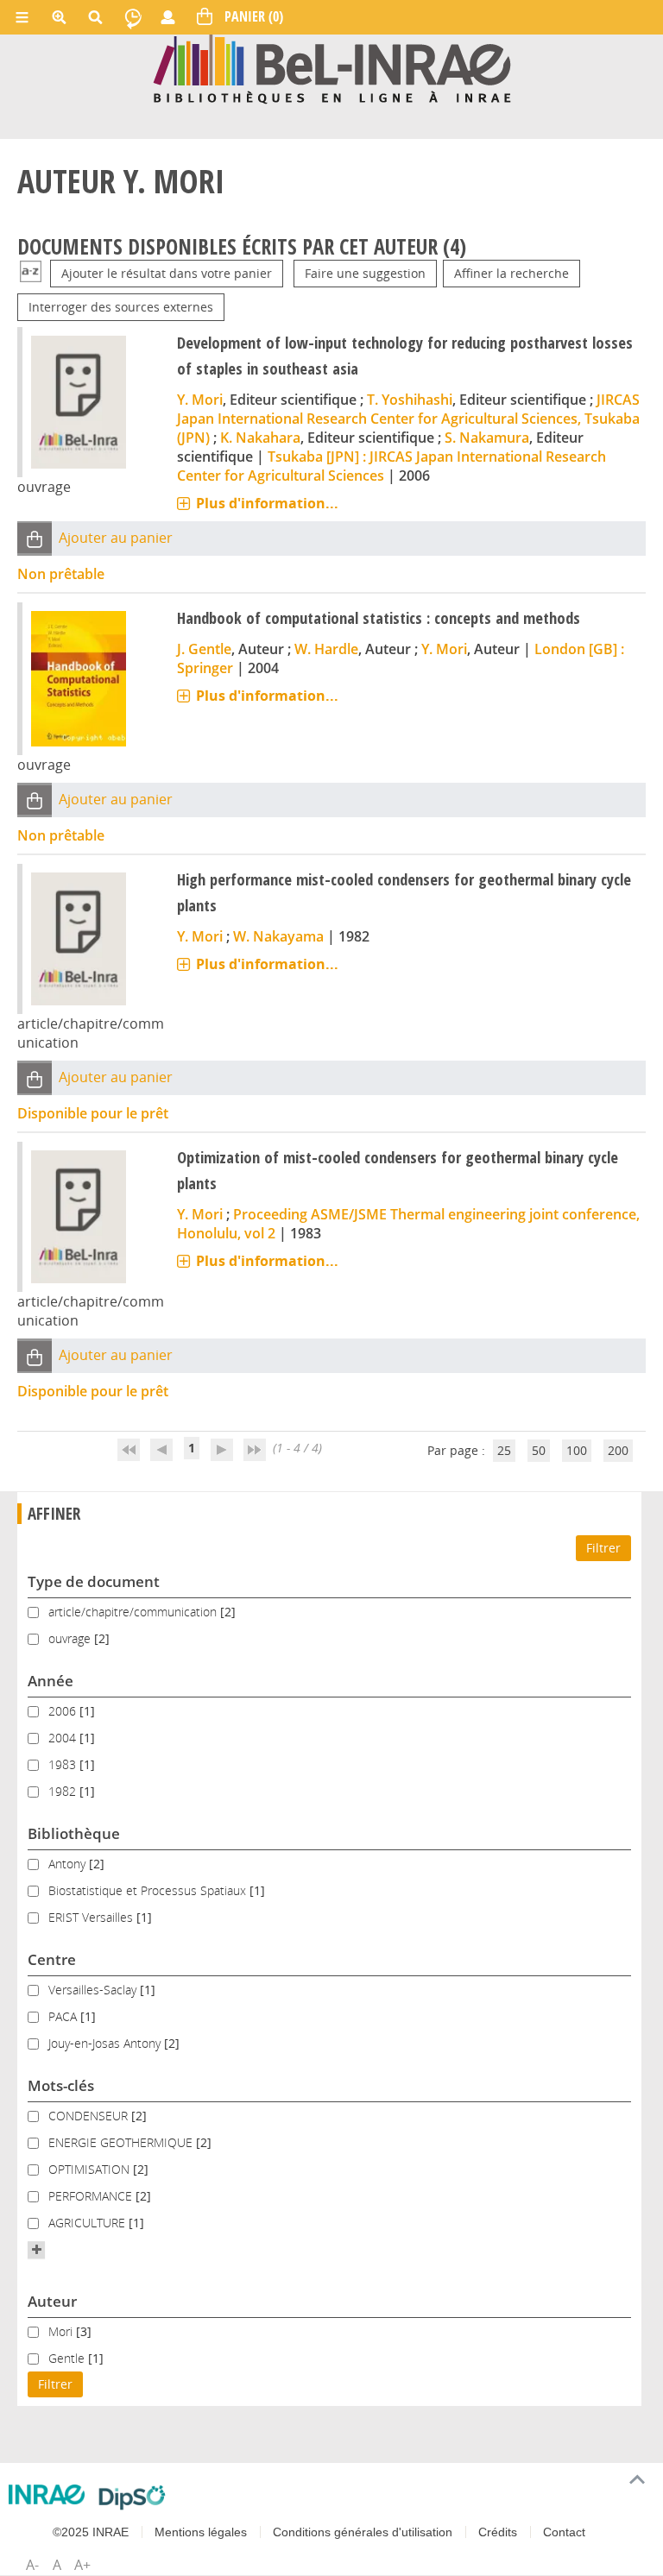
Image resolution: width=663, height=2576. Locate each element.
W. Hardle (326, 649)
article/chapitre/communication (134, 1612)
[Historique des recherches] (133, 17)
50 (539, 1450)
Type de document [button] (94, 1581)
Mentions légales (201, 2532)
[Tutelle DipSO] (133, 2497)
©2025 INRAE (91, 2532)
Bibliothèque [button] (74, 1833)
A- (32, 2565)
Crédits (498, 2532)
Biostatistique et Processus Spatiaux (149, 1890)
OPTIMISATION (91, 2169)
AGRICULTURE (88, 2223)
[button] (35, 538)
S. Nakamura (487, 438)
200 (618, 1450)
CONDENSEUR (90, 2116)
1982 (64, 1791)
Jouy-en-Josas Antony (106, 2043)
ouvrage (71, 1638)
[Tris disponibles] (31, 273)
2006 (64, 1711)
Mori (62, 2331)
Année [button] (51, 1681)
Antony (69, 1864)
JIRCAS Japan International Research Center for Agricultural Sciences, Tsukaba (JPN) (408, 419)
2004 (64, 1738)
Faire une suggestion (365, 273)
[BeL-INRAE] (332, 68)
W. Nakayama (278, 936)
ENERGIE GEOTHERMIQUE (122, 2142)
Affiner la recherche (511, 273)
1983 (64, 1764)
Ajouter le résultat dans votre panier (167, 273)
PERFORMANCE (92, 2196)
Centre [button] (52, 1959)
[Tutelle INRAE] (47, 2494)
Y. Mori (200, 400)
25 (504, 1450)
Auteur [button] (52, 2301)
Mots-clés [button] (61, 2085)
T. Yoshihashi (410, 400)
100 (577, 1450)
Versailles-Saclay (94, 1990)
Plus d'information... (267, 503)
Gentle (68, 2358)
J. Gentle (204, 649)
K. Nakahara (260, 438)
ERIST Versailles (92, 1917)
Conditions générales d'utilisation (363, 2532)
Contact (564, 2532)
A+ (82, 2565)
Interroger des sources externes (121, 307)
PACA (64, 2016)
